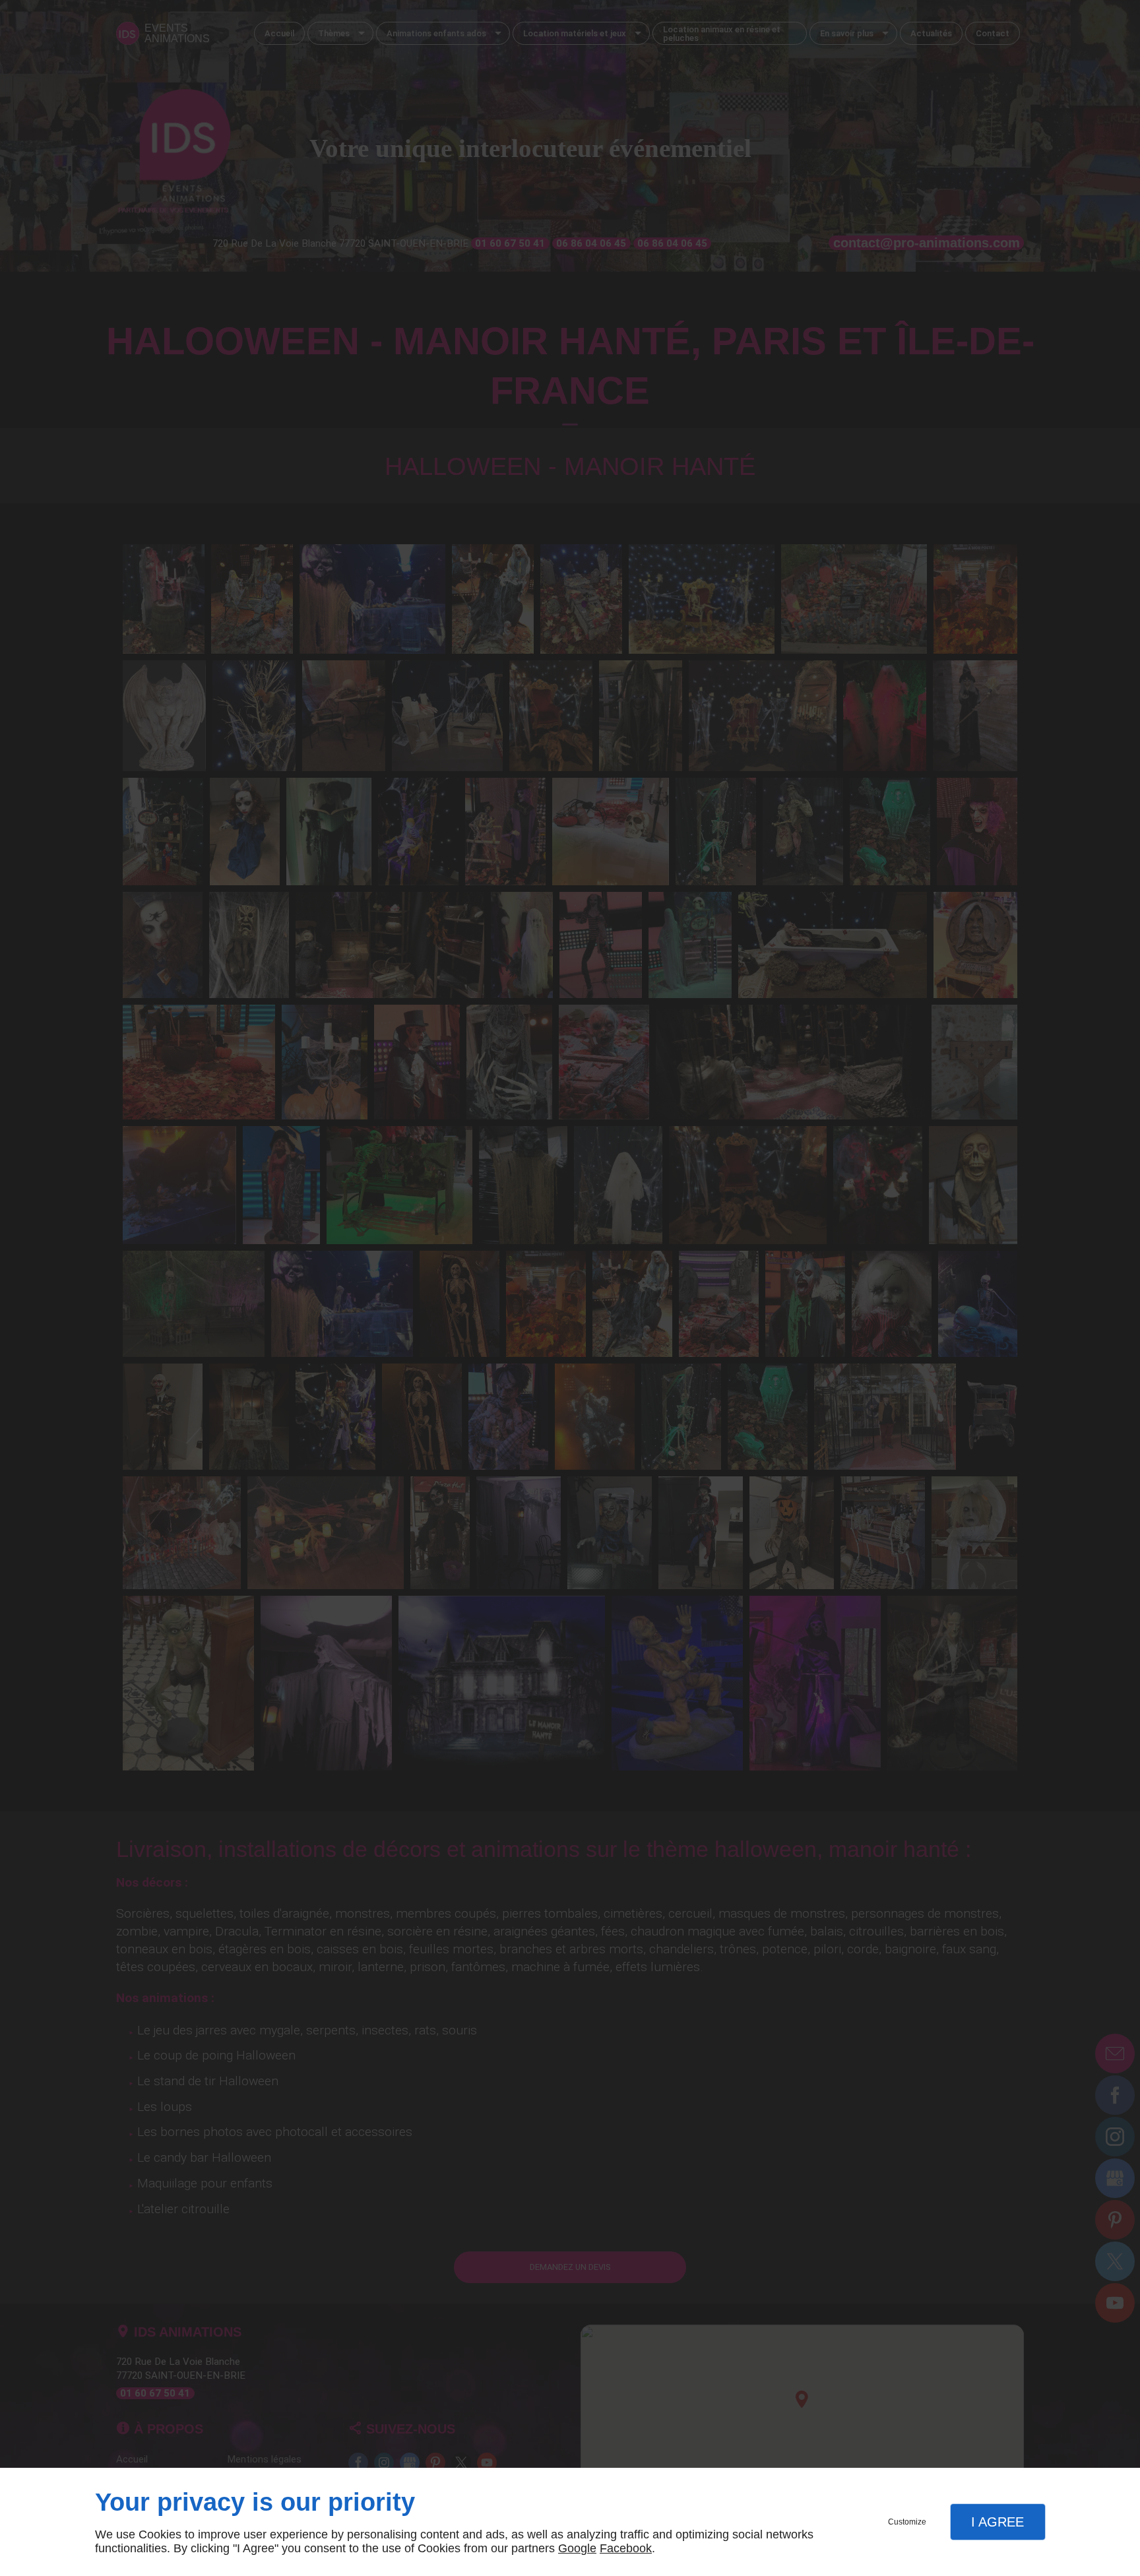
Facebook (626, 2548)
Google (577, 2548)
